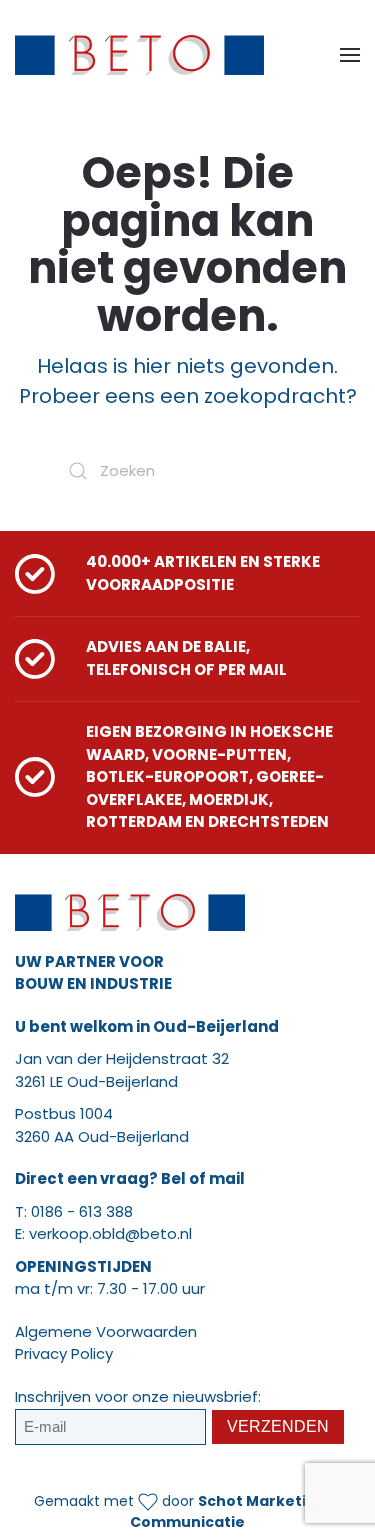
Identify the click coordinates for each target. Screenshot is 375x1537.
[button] (350, 55)
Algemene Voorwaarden (106, 1331)
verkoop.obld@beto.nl (110, 1233)
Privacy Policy (64, 1353)
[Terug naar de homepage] (139, 55)
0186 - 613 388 (82, 1211)
